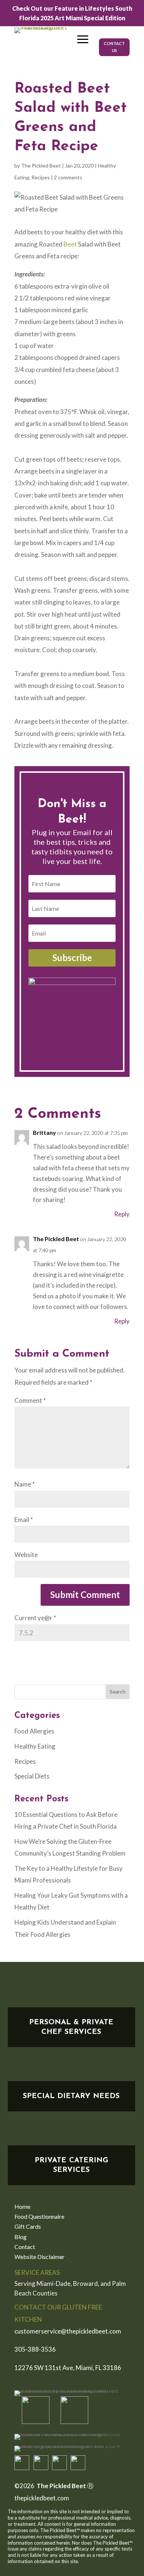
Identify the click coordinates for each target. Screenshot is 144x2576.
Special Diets (32, 1776)
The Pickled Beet (41, 166)
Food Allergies (34, 1731)
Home (22, 2207)
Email (24, 1520)
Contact (25, 2247)
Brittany (44, 1132)
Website (26, 1555)
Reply (122, 1214)
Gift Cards (28, 2227)
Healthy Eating (35, 1746)
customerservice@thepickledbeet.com (68, 2331)
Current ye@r (35, 1618)
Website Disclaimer (40, 2257)
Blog (20, 2237)
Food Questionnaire (39, 2217)
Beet (71, 244)
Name (25, 1484)
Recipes (41, 177)
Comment (30, 1400)
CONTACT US (114, 47)
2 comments (68, 177)
